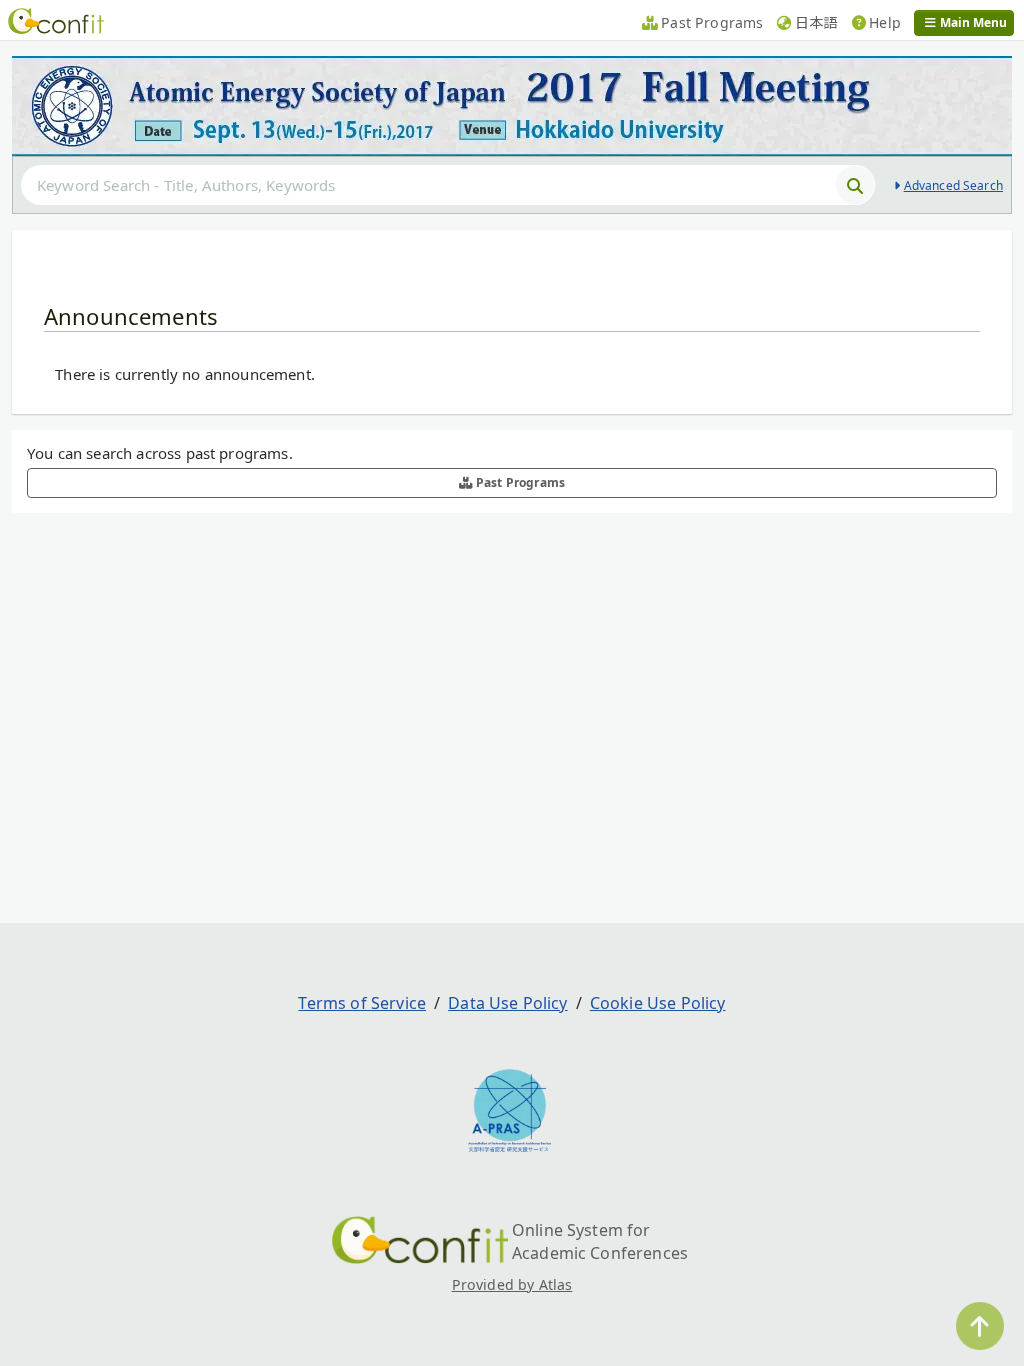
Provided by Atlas (512, 1284)
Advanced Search (953, 185)
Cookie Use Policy (658, 1003)
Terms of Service (362, 1003)
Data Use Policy (507, 1003)
